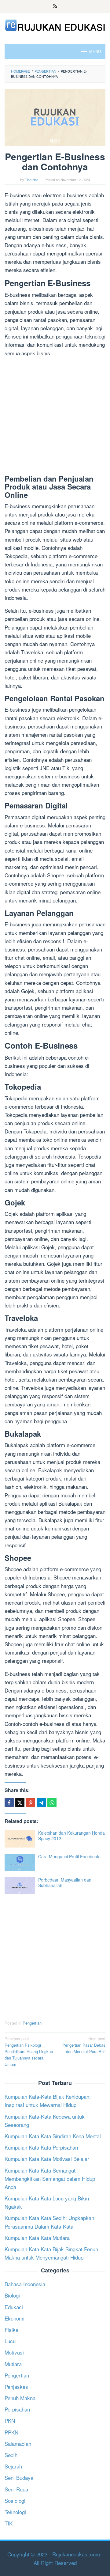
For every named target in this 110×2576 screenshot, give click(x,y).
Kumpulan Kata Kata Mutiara (37, 2238)
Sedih (11, 2455)
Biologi (12, 2295)
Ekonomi (15, 2318)
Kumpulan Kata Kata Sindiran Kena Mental (53, 2136)
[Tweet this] (20, 1802)
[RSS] (55, 6)
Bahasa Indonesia (25, 2284)
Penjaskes (16, 2387)
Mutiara (13, 2364)
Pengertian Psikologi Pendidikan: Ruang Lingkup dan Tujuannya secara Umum (29, 2051)
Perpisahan (17, 2409)
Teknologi (15, 2512)
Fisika (11, 2330)
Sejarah (13, 2466)
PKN (10, 2421)
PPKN (11, 2432)
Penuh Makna (20, 2398)
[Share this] (9, 1802)
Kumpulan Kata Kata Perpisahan (41, 2147)
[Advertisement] (55, 417)
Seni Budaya (19, 2478)
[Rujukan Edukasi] (55, 24)
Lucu (10, 2341)
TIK (9, 2523)
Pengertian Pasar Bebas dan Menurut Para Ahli (84, 2045)
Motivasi (14, 2352)
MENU (95, 51)
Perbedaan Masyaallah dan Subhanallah (65, 1882)
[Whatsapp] (52, 1802)
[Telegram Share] (41, 1802)
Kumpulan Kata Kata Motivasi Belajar (47, 2159)
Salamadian (18, 2444)
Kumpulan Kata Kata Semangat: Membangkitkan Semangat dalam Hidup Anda (50, 2179)
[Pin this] (31, 1802)
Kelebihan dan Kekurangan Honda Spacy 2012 (71, 1836)
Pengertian (32, 2023)
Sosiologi (15, 2500)
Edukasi (14, 2307)
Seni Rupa (16, 2489)
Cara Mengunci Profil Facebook (69, 1856)
